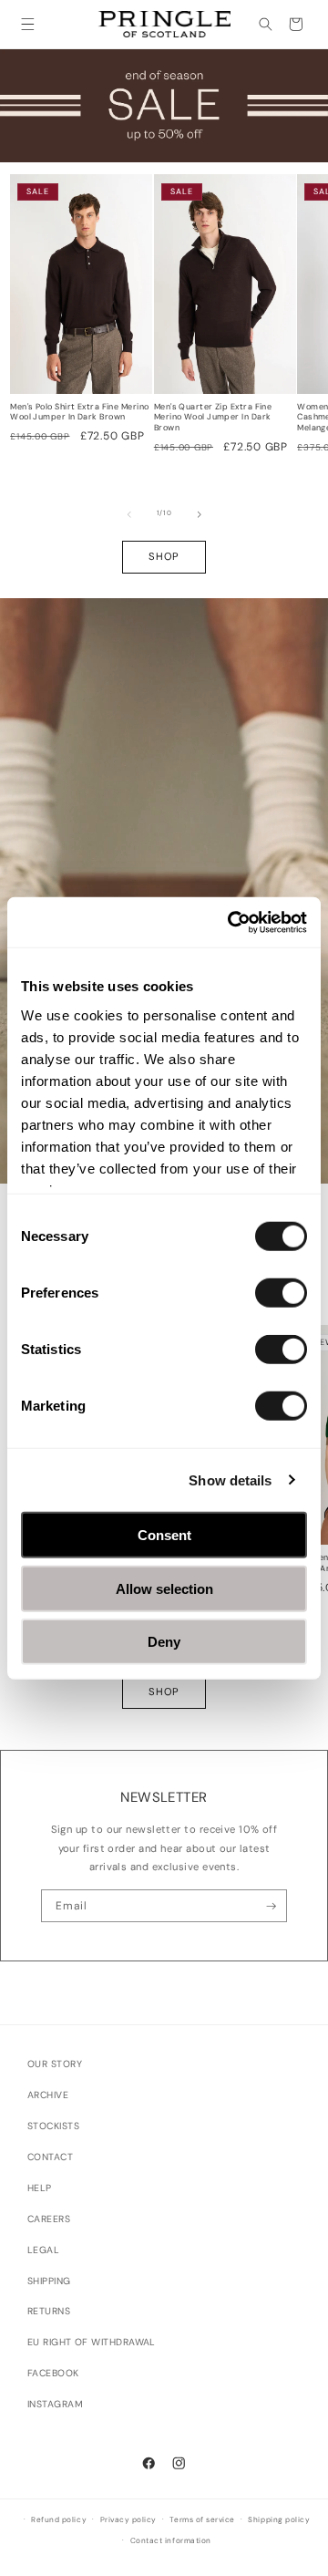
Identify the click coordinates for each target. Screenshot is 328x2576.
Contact (50, 2157)
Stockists (53, 2126)
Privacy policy (128, 2520)
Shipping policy (279, 2520)
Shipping (49, 2281)
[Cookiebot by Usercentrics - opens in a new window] (231, 922)
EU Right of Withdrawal (92, 2342)
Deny (164, 1642)
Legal (43, 2250)
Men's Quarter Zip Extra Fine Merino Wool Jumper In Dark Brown (213, 418)
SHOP (164, 556)
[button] (28, 24)
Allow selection (164, 1588)
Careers (49, 2219)
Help (40, 2188)
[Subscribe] (271, 1906)
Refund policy (59, 2520)
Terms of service (202, 2520)
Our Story (55, 2064)
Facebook (53, 2373)
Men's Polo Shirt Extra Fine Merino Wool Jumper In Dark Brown (79, 413)
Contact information (171, 2541)
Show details (230, 1479)
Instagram (55, 2404)
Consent (164, 1535)
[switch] (281, 1293)
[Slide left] (129, 514)
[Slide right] (200, 514)
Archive (48, 2095)
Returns (49, 2311)
